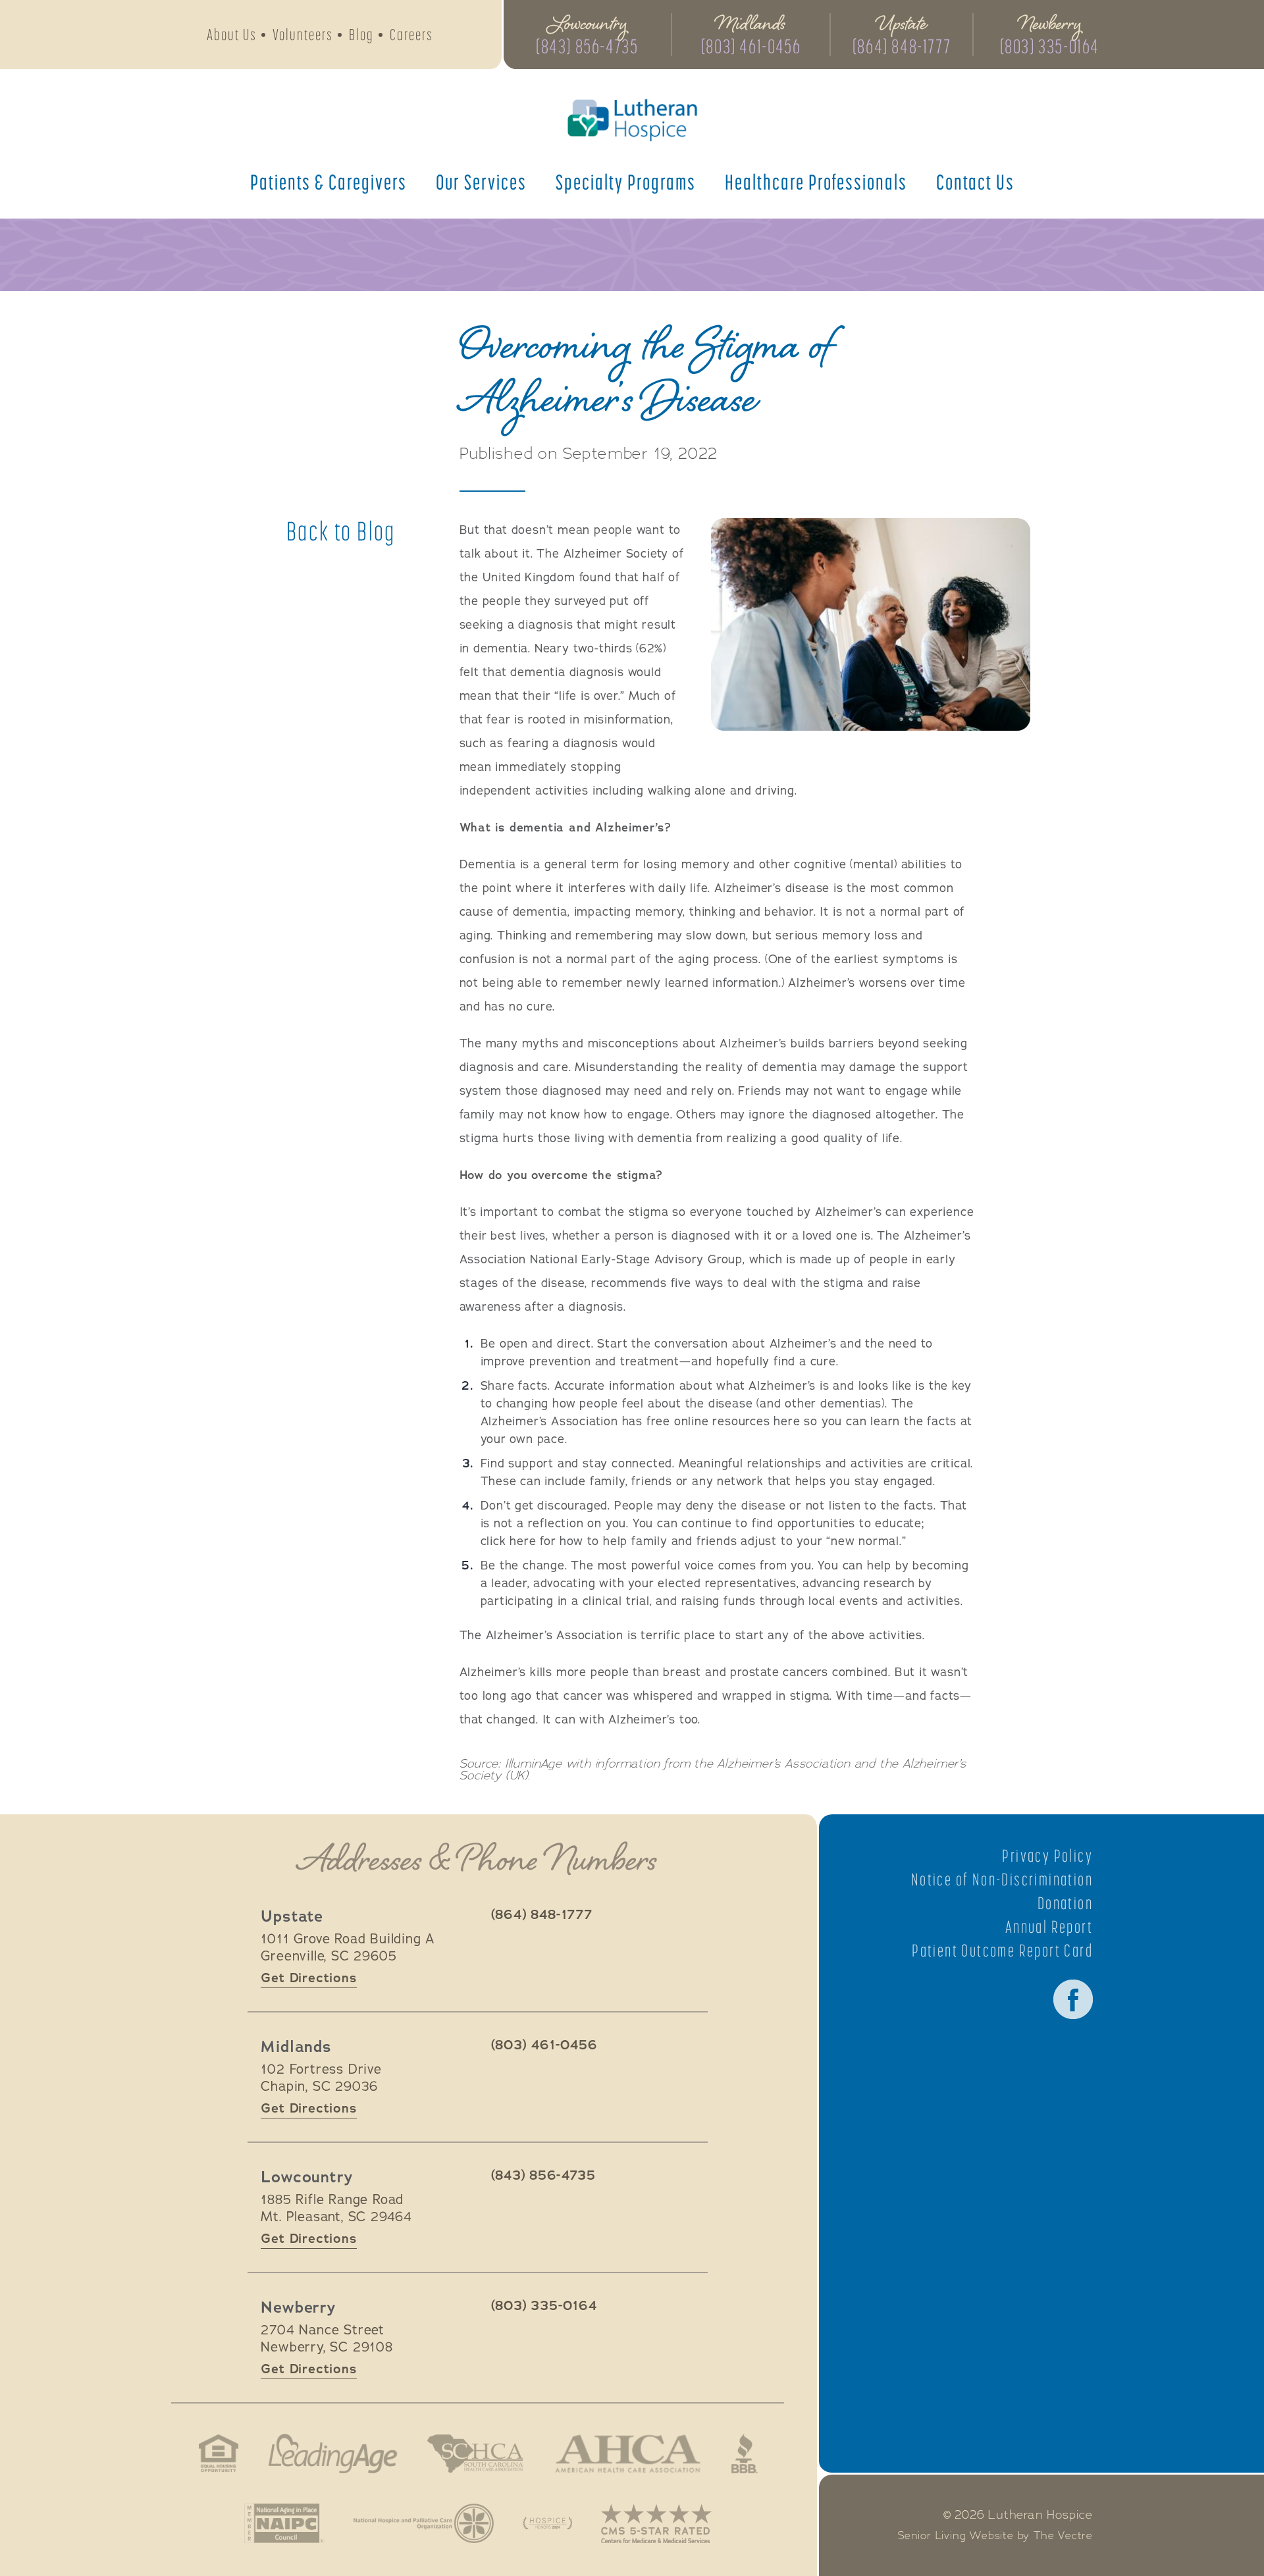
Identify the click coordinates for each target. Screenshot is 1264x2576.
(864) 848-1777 (902, 46)
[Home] (632, 120)
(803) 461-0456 (751, 46)
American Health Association (628, 2454)
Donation (1065, 1903)
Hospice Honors (547, 2523)
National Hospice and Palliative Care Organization (424, 2523)
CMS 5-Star (656, 2523)
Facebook (1073, 1999)
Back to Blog (341, 531)
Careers (411, 35)
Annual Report (1049, 1927)
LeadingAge (332, 2454)
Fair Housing (219, 2454)
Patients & (329, 182)
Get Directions (308, 1978)
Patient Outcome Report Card (1002, 1951)
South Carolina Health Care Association (475, 2454)
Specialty (626, 182)
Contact (975, 182)
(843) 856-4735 (587, 46)
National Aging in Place (284, 2523)
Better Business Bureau (745, 2454)
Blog (361, 35)
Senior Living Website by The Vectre (995, 2536)
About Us (232, 35)
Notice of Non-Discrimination (1002, 1879)
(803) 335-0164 (1050, 46)
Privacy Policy (1047, 1856)
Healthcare (816, 182)
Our (481, 182)
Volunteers (303, 35)
